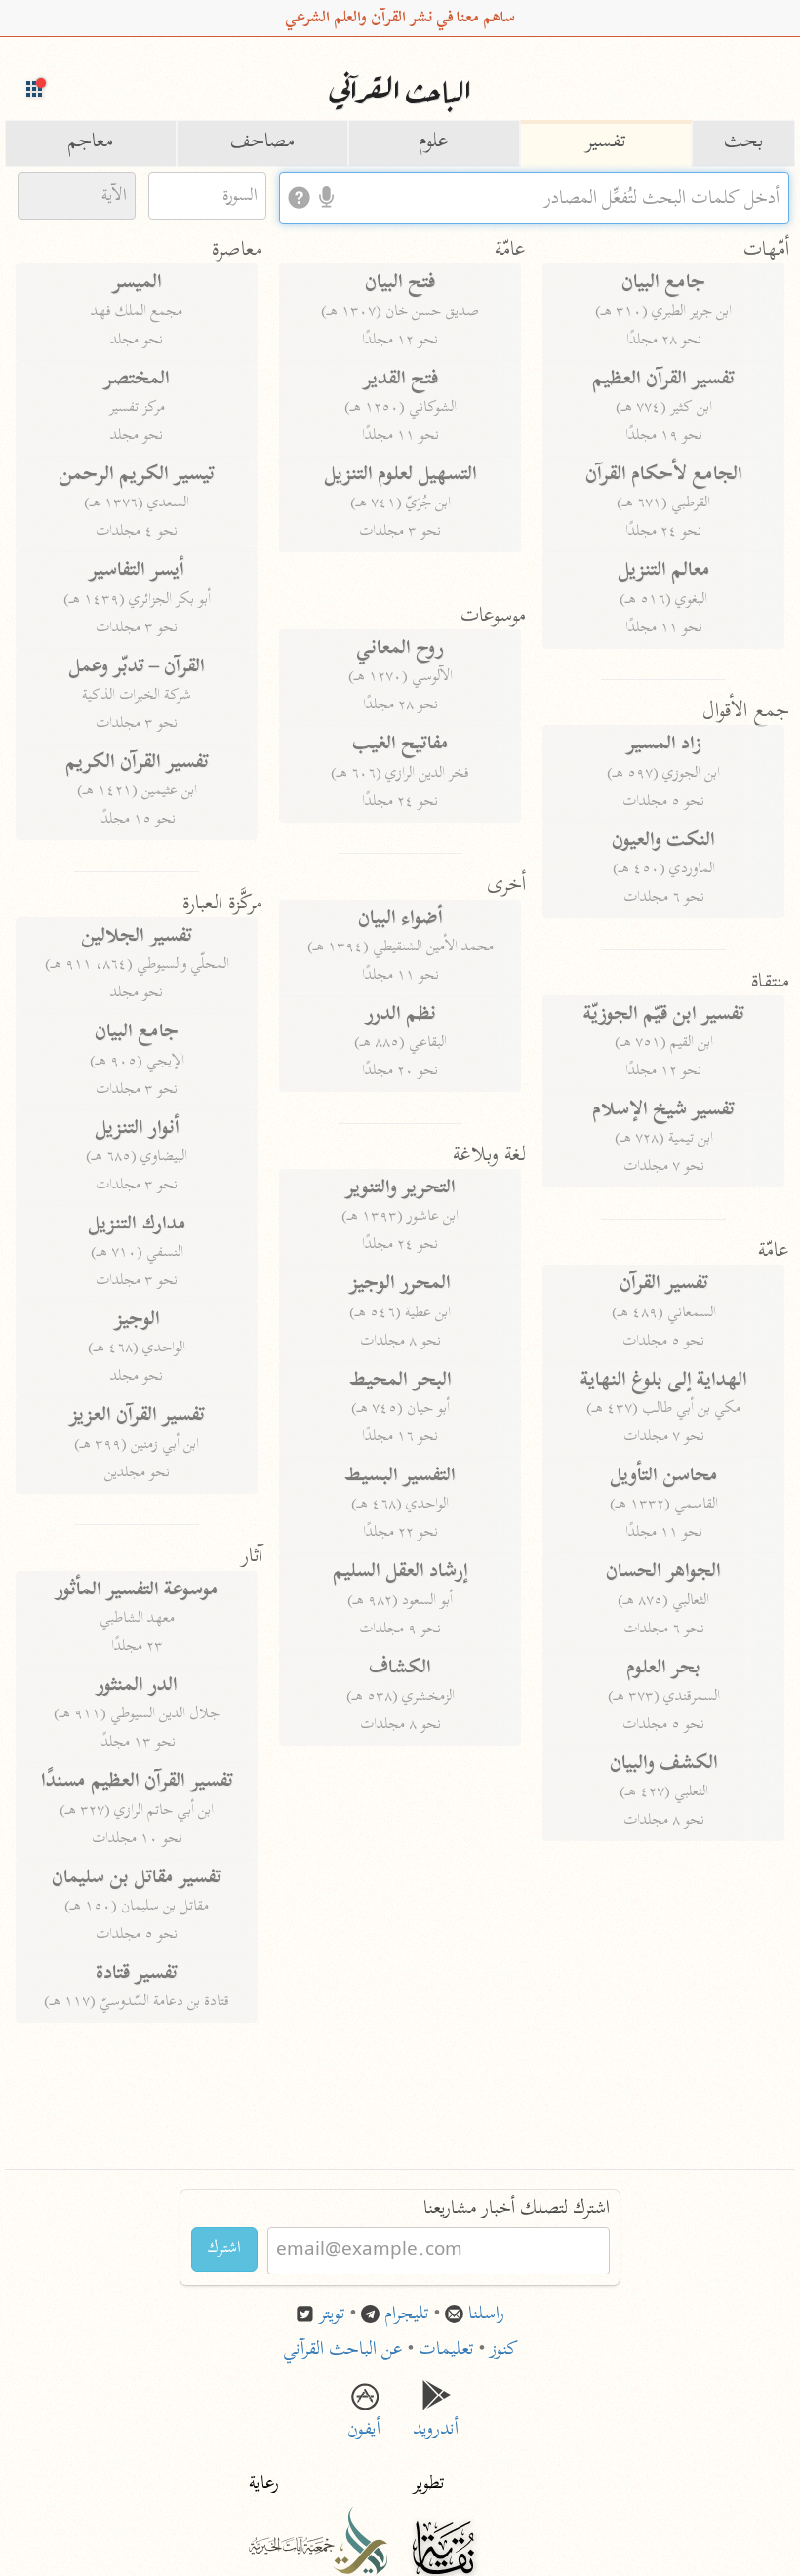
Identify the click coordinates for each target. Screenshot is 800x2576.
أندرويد (437, 2418)
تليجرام (407, 2315)
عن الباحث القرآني (343, 2350)
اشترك (224, 2249)
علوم (434, 143)
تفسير (605, 143)
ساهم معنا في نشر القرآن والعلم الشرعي (400, 19)
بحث (743, 143)
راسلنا (486, 2315)
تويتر (332, 2315)
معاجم (90, 143)
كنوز (504, 2350)
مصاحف (262, 143)
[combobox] (534, 198)
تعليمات (446, 2350)
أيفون (364, 2418)
